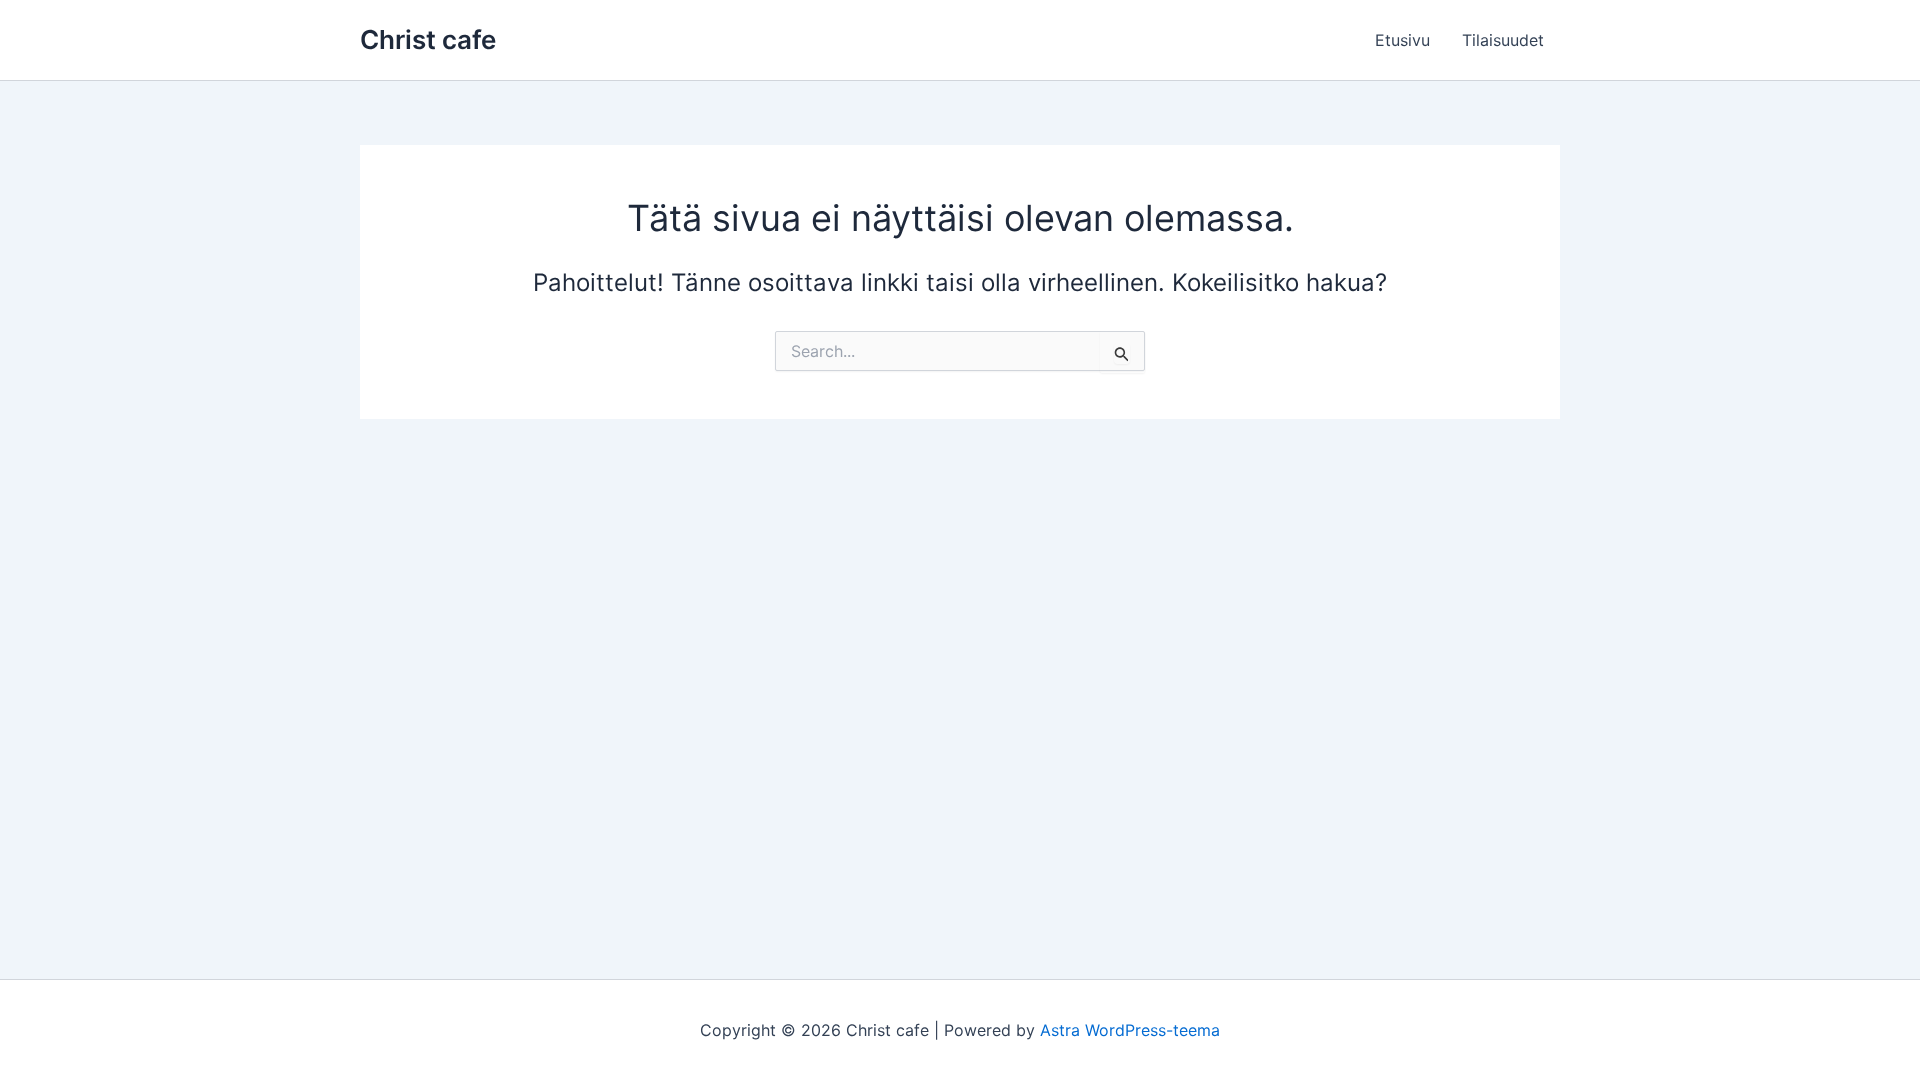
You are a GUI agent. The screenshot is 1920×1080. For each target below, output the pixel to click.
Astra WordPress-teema (1130, 1030)
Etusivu (1402, 40)
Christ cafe (428, 39)
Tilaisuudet (1503, 40)
